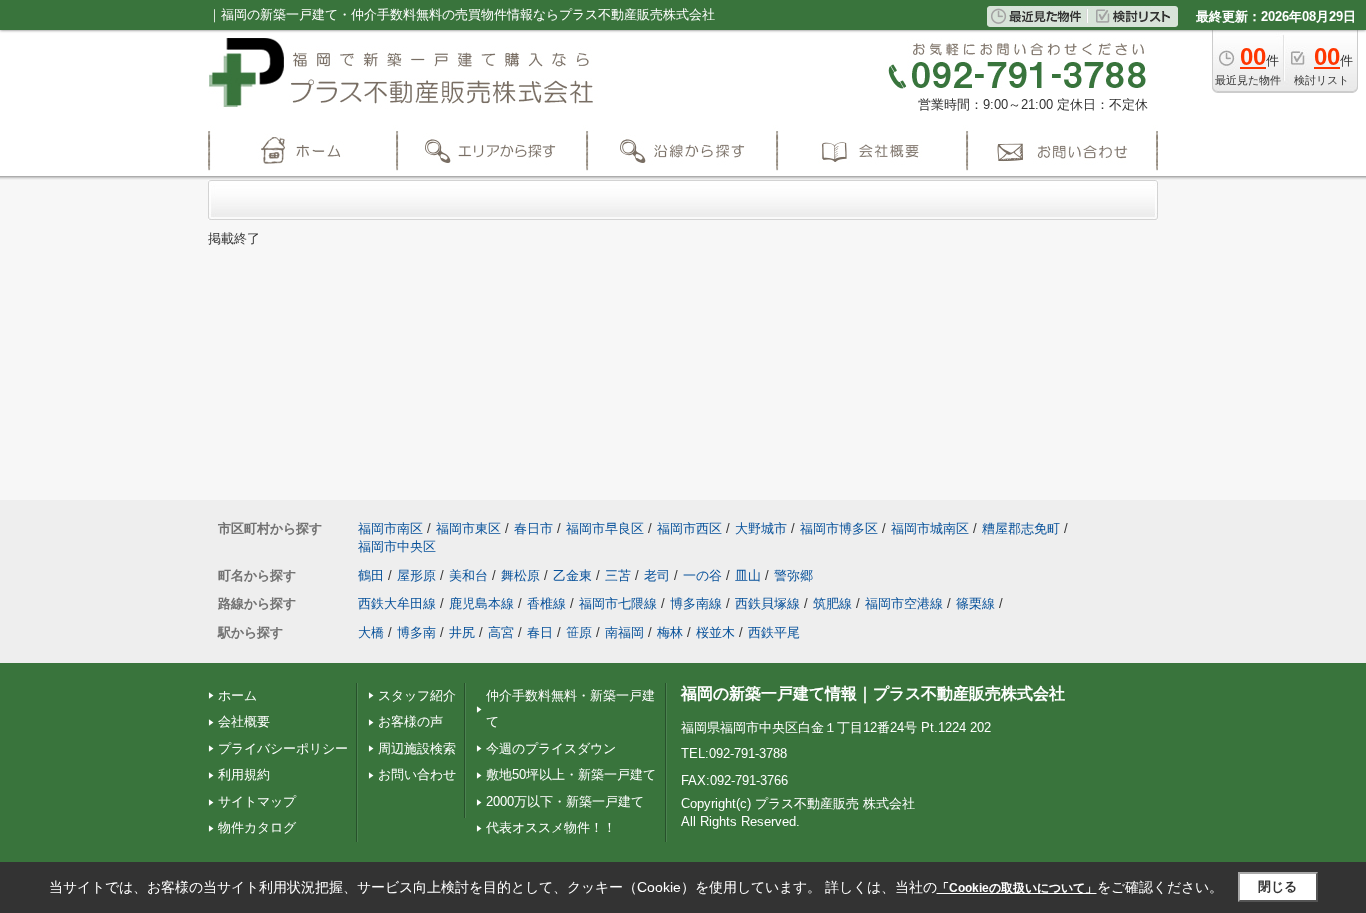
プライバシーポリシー (283, 748)
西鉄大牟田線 (397, 603)
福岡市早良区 (605, 528)
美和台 (468, 575)
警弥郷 (793, 575)
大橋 (371, 632)
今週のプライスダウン (551, 748)
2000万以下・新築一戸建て (565, 801)
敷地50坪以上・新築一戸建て (571, 774)
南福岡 (624, 632)
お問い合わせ (417, 774)
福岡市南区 (390, 528)
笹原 (579, 632)
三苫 (618, 575)
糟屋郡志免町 (1021, 528)
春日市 (533, 528)
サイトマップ (257, 801)
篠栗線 (975, 603)
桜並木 (715, 632)
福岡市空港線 (904, 603)
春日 (540, 632)
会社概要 (244, 721)
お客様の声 (410, 721)
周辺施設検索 (417, 748)
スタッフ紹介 (417, 695)
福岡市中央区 (397, 546)
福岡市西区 (689, 528)
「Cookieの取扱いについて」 (1017, 888)
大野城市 (761, 528)
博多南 (416, 632)
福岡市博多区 (839, 528)
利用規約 (244, 774)
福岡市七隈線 (618, 603)
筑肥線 (832, 603)
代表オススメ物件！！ (551, 827)
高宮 (501, 632)
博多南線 (696, 603)
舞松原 (520, 575)
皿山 (748, 575)
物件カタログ (257, 827)
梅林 (670, 632)
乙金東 (572, 575)
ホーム (237, 695)
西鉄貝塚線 (767, 603)
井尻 (462, 632)
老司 (657, 575)
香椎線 (546, 603)
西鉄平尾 (774, 632)
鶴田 (371, 575)
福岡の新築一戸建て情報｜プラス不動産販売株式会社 (873, 693)
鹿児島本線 (481, 603)
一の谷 (702, 575)
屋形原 (416, 575)
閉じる (1277, 886)
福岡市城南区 (930, 528)
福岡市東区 (468, 528)
